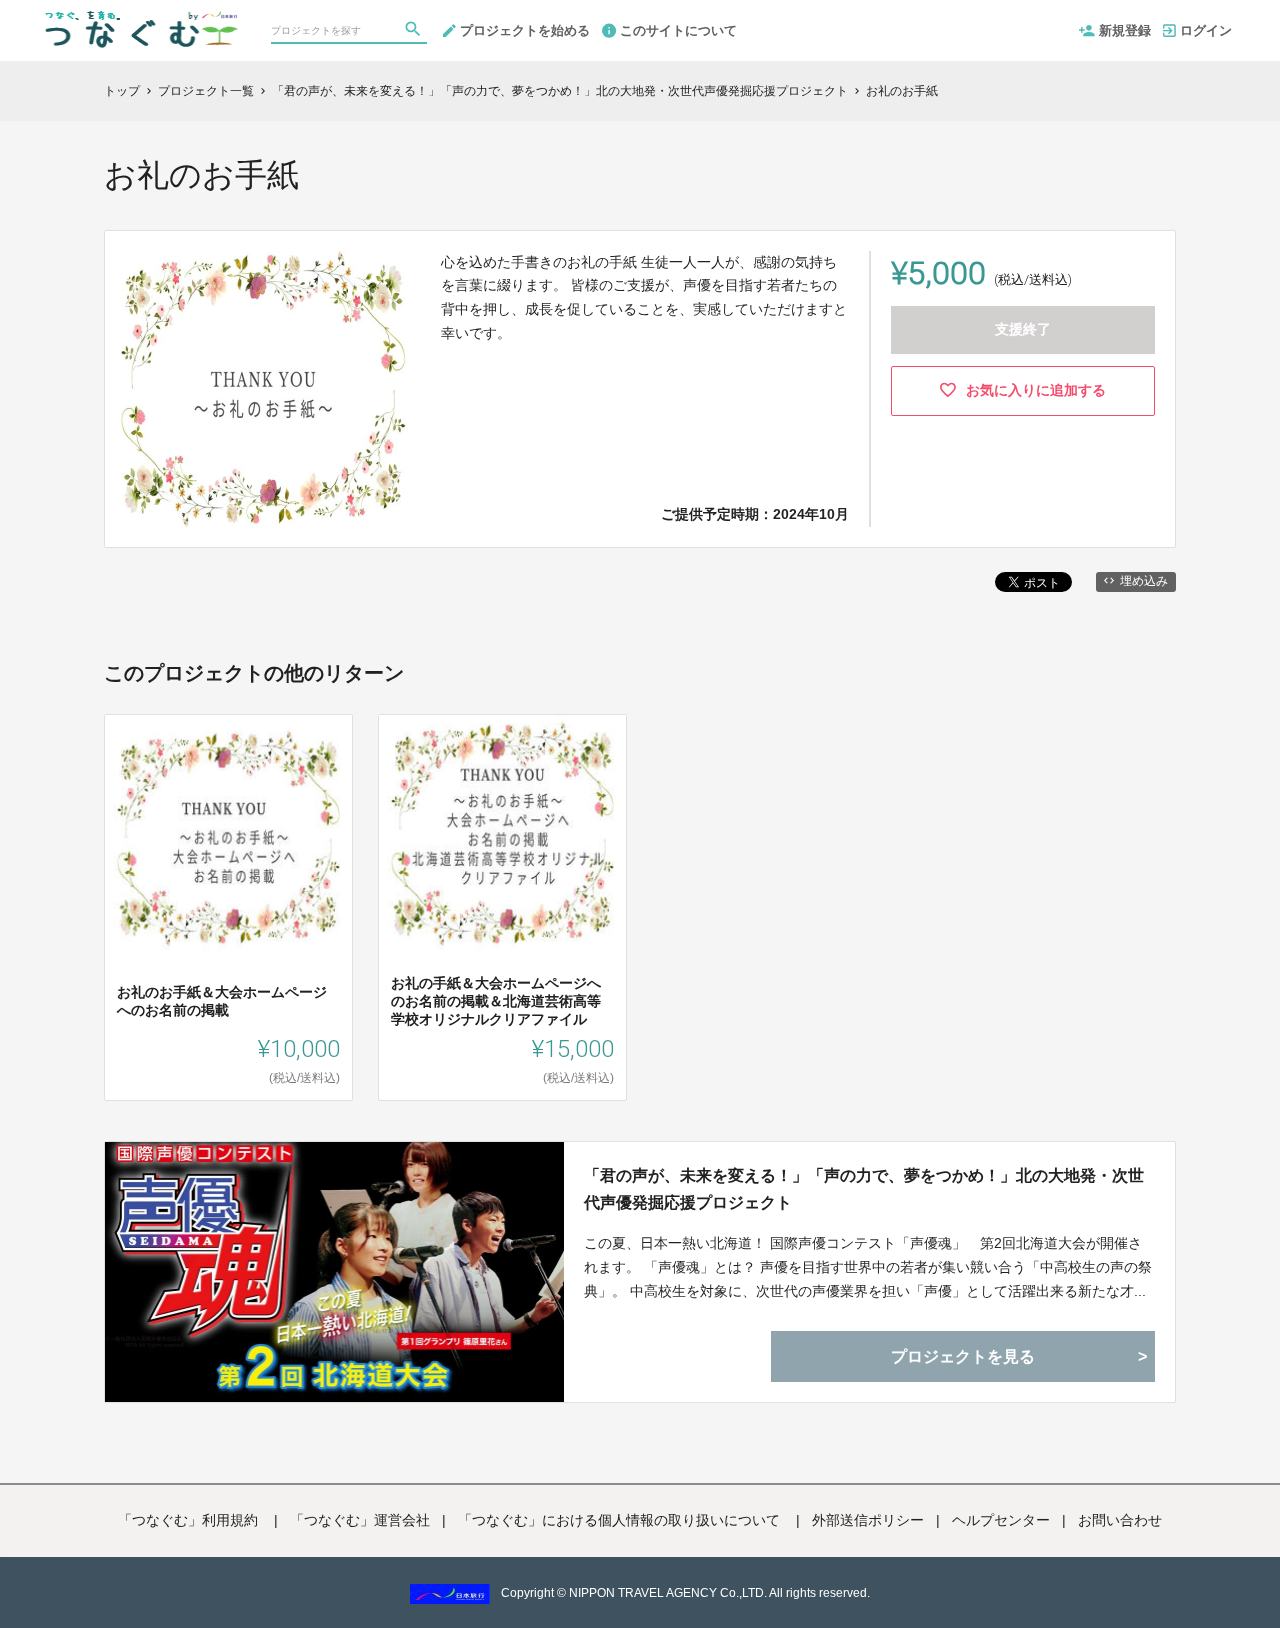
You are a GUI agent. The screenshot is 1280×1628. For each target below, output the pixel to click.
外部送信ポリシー (868, 1520)
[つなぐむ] (139, 20)
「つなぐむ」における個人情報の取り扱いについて (621, 1520)
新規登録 (1125, 30)
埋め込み (1144, 581)
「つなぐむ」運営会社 (360, 1520)
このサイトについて (678, 30)
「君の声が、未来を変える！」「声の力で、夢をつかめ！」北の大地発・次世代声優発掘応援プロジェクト (864, 1189)
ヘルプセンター (1001, 1520)
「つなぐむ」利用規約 (190, 1520)
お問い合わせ (1120, 1520)
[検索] (415, 31)
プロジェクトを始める (525, 30)
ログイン (1206, 30)
